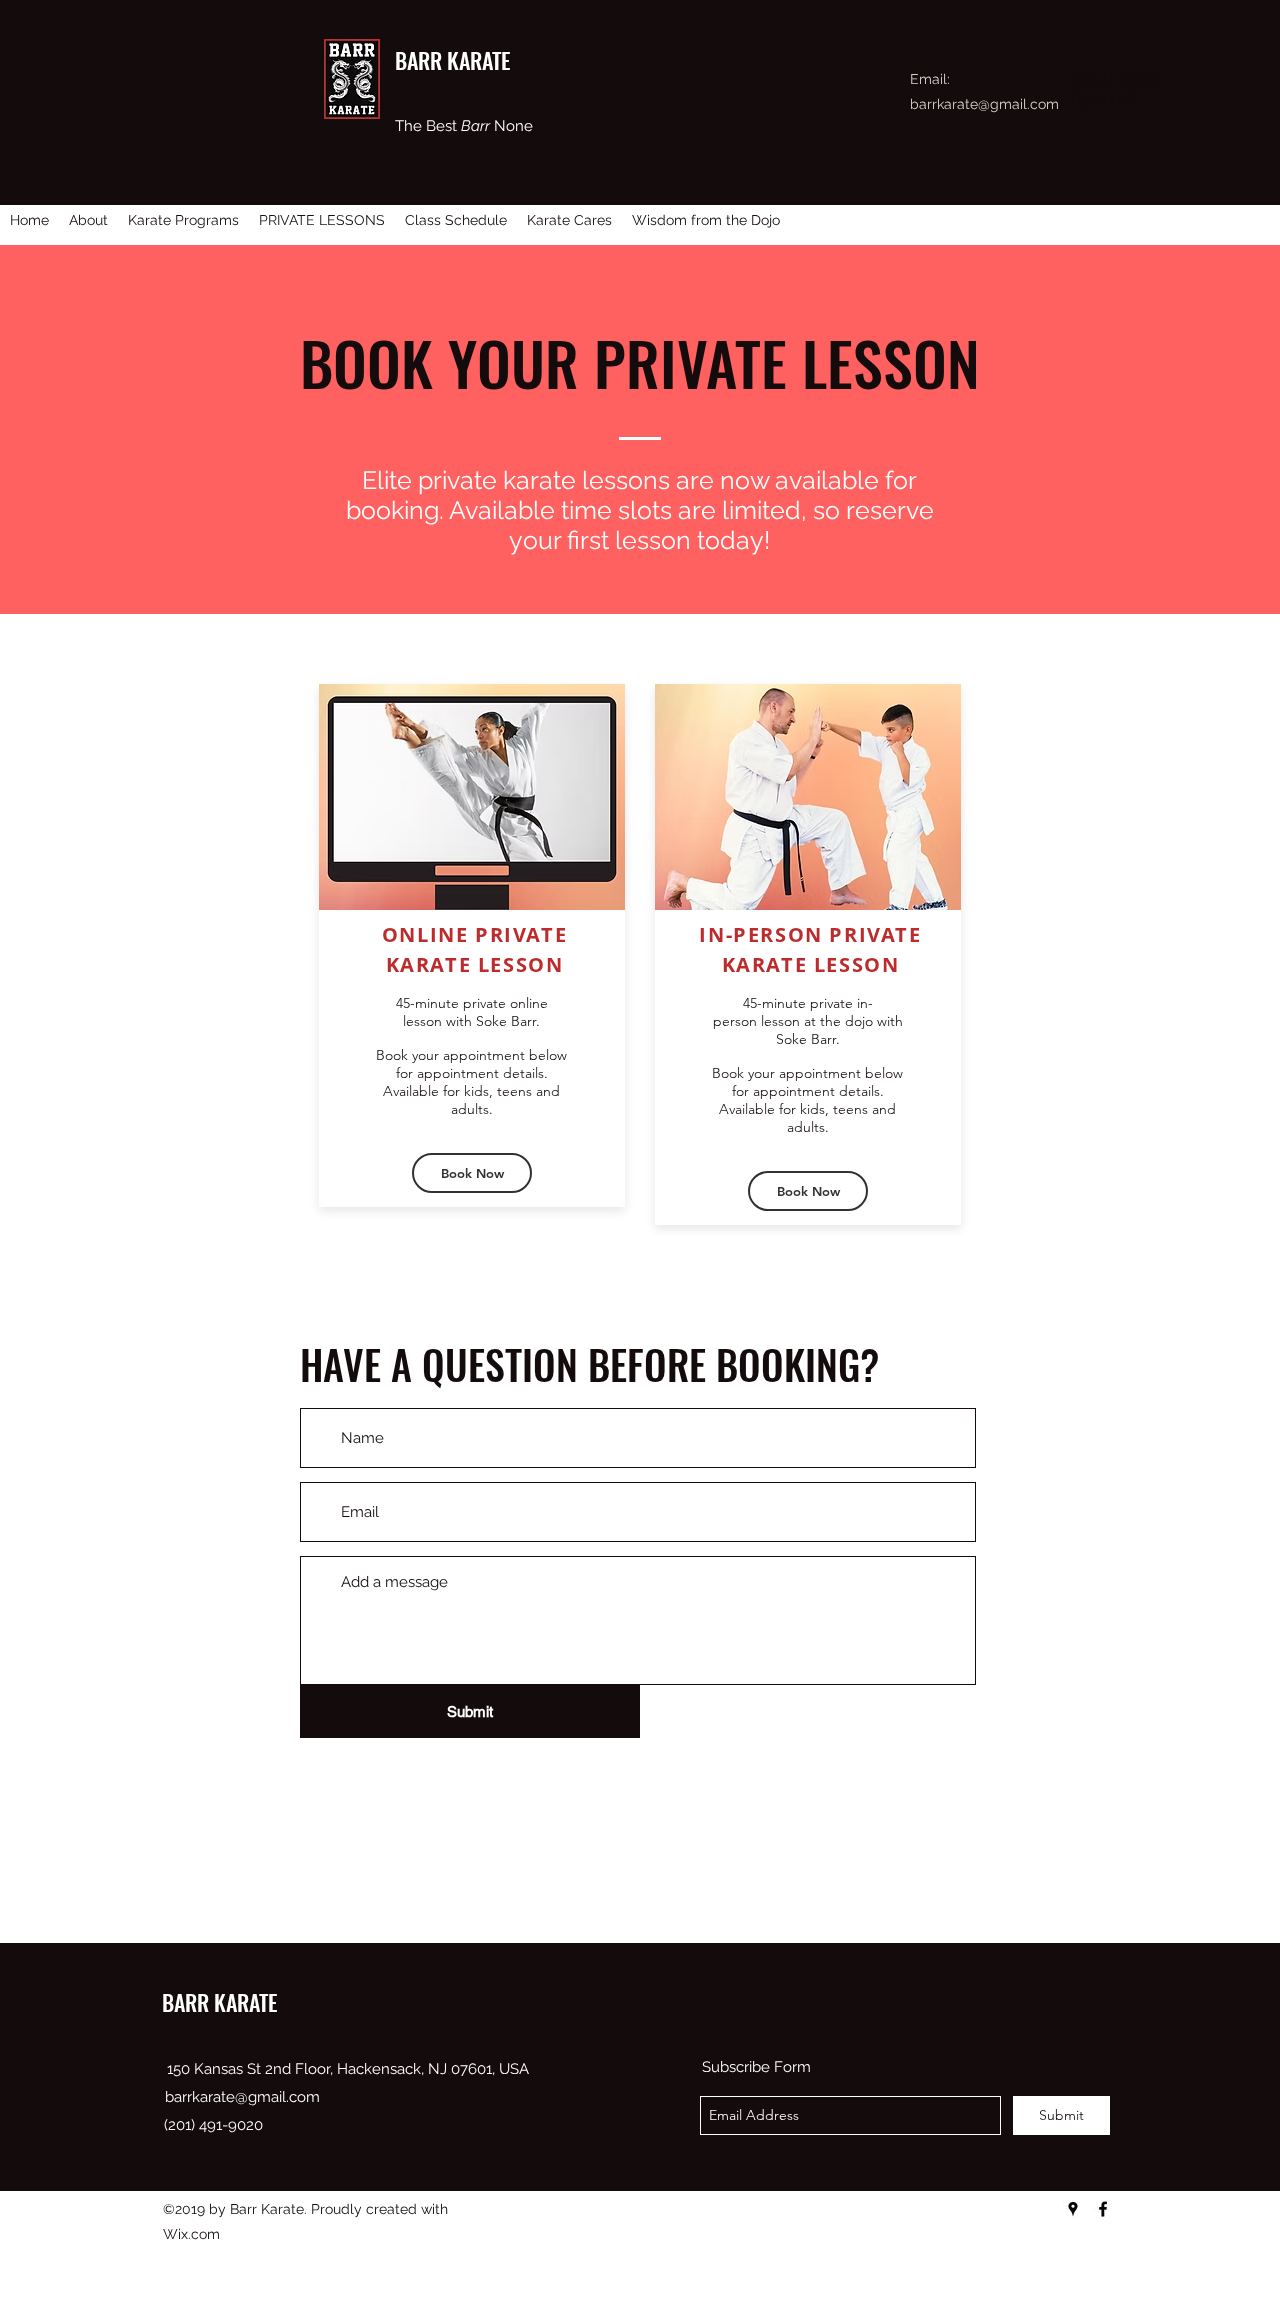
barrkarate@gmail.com (984, 104)
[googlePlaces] (1073, 2209)
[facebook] (1103, 2209)
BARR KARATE (219, 2002)
